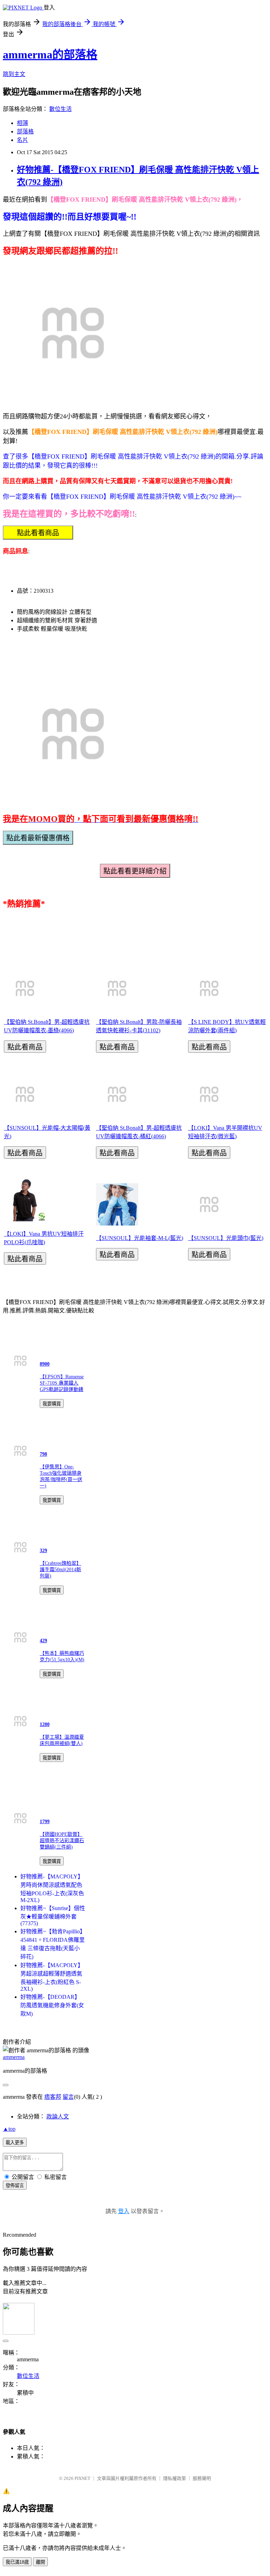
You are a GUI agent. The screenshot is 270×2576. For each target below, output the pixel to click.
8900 (45, 1364)
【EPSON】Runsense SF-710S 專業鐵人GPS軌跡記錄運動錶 (62, 1383)
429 (43, 1641)
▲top (9, 2129)
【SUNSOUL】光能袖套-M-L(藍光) (140, 1238)
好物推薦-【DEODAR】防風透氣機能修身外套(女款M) (52, 2005)
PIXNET (82, 2478)
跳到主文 (14, 74)
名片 (22, 140)
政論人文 (58, 2117)
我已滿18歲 (17, 2562)
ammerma (14, 2057)
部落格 (25, 131)
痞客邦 (53, 2097)
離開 (40, 2562)
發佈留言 (15, 2185)
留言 (68, 2097)
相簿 (22, 123)
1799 (45, 1822)
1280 (45, 1724)
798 (43, 1454)
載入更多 (15, 2143)
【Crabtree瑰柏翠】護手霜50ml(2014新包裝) (60, 1570)
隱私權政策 (175, 2478)
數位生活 (60, 109)
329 (43, 1551)
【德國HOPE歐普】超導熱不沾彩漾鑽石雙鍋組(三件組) (62, 1841)
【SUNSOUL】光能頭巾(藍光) (226, 1238)
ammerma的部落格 (50, 55)
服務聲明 (202, 2478)
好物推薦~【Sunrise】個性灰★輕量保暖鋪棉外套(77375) (53, 1916)
